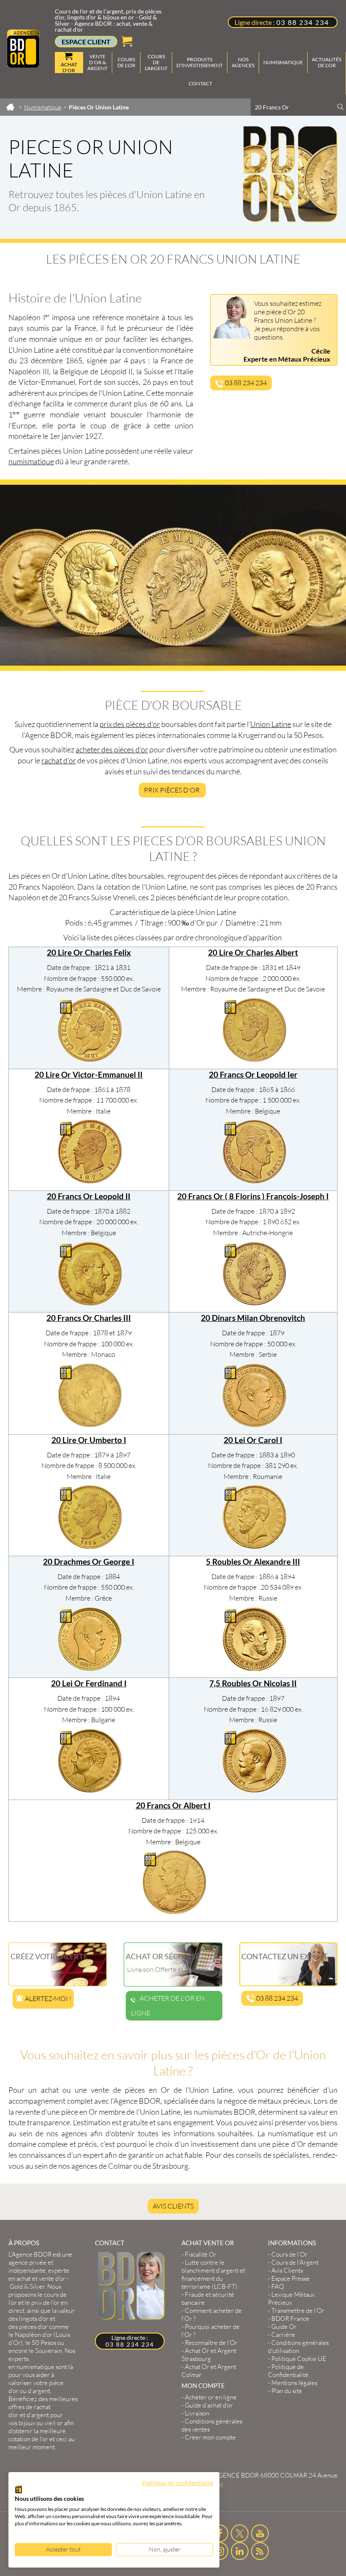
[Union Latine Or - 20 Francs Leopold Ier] (254, 1181)
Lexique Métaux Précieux (291, 2298)
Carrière (283, 2335)
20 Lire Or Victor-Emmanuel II (89, 1075)
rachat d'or (59, 760)
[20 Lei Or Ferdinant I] (90, 1790)
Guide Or (284, 2327)
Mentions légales (294, 2383)
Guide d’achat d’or (209, 2405)
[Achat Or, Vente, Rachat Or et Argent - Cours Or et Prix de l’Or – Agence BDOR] (23, 65)
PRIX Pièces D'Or (172, 790)
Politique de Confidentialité (288, 2371)
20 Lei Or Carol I (253, 1440)
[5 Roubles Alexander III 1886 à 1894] (254, 1668)
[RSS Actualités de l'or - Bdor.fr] (260, 2551)
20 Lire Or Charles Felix (89, 953)
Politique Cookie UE (299, 2359)
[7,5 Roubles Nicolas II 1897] (254, 1790)
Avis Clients (173, 2206)
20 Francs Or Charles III (89, 1318)
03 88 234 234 (303, 22)
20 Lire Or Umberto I (89, 1440)
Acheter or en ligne (211, 2397)
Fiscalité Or (201, 2254)
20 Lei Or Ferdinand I (89, 1683)
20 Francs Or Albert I (173, 1805)
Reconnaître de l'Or (211, 2343)
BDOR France (290, 2319)
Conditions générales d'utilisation (298, 2347)
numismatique (31, 461)
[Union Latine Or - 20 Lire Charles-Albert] (254, 1059)
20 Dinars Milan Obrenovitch (253, 1318)
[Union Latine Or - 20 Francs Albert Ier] (174, 1912)
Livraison (197, 2413)
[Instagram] (220, 2551)
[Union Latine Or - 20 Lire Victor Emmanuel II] (90, 1181)
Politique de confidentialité (178, 2483)
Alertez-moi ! (47, 1999)
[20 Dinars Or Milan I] (254, 1424)
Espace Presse (291, 2278)
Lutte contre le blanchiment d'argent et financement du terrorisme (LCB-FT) (213, 2274)
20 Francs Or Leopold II (89, 1196)
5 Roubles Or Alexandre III (253, 1562)
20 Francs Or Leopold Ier (253, 1075)
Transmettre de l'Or (298, 2311)
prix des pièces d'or (130, 724)
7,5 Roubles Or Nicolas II (253, 1683)
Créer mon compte (210, 2437)
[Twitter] (240, 2533)
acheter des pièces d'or (112, 749)
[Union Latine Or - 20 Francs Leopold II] (90, 1303)
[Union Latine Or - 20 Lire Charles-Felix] (90, 1059)
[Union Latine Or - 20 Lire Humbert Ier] (90, 1546)
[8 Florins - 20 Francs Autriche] (254, 1303)
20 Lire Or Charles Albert (253, 953)
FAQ (278, 2286)
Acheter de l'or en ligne (168, 2006)
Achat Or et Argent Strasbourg (209, 2355)
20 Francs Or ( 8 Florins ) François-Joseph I (253, 1196)
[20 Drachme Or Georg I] (90, 1668)
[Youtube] (260, 2533)
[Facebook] (220, 2533)
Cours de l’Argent (295, 2262)
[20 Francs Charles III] (90, 1424)
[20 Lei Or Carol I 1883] (254, 1546)
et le (38, 2302)
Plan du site (287, 2391)
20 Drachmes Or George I (89, 1562)
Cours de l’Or (289, 2254)
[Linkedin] (240, 2551)
